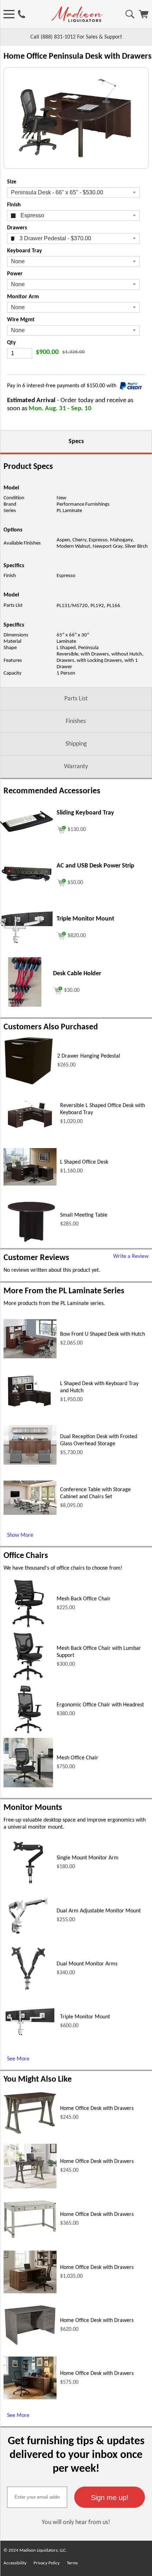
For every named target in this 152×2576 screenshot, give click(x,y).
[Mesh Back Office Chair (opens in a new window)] (28, 1627)
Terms (72, 2563)
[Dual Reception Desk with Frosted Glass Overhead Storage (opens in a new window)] (30, 1463)
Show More (20, 1535)
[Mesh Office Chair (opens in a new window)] (28, 1786)
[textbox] (37, 2497)
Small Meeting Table (84, 1215)
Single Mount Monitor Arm (87, 1858)
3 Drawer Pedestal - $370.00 (55, 238)
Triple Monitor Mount (85, 2017)
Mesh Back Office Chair (84, 1599)
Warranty (76, 767)
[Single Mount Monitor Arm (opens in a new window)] (28, 1886)
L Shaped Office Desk (84, 1162)
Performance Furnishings (83, 504)
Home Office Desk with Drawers (97, 2109)
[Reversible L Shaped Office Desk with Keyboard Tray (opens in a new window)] (30, 1130)
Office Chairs (26, 1556)
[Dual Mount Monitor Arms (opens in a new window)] (28, 1992)
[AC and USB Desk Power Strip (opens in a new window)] (27, 882)
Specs (76, 442)
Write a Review (131, 1257)
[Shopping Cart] (144, 17)
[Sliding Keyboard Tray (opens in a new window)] (27, 830)
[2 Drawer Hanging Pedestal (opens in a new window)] (29, 1084)
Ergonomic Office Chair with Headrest (100, 1705)
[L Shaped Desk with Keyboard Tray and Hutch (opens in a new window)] (30, 1409)
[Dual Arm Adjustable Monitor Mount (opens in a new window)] (28, 1939)
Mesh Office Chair (77, 1758)
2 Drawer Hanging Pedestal (89, 1056)
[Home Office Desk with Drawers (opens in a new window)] (30, 2133)
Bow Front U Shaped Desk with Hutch (103, 1334)
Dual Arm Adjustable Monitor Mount (99, 1911)
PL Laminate (69, 511)
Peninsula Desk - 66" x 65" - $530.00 (57, 192)
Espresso (32, 215)
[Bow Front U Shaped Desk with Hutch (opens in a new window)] (30, 1357)
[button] (110, 2497)
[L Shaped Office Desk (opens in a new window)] (30, 1184)
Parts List (76, 699)
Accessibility (15, 2563)
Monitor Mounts (33, 1808)
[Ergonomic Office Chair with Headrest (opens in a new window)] (28, 1733)
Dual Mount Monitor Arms (87, 1964)
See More (18, 2059)
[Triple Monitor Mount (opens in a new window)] (27, 942)
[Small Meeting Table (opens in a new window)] (30, 1243)
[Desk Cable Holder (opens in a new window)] (25, 1005)
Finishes (76, 721)
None (18, 261)
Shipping (76, 744)
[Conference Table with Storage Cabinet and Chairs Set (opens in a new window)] (30, 1513)
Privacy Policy (47, 2563)
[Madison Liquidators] (77, 20)
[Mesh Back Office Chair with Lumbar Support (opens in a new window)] (28, 1680)
